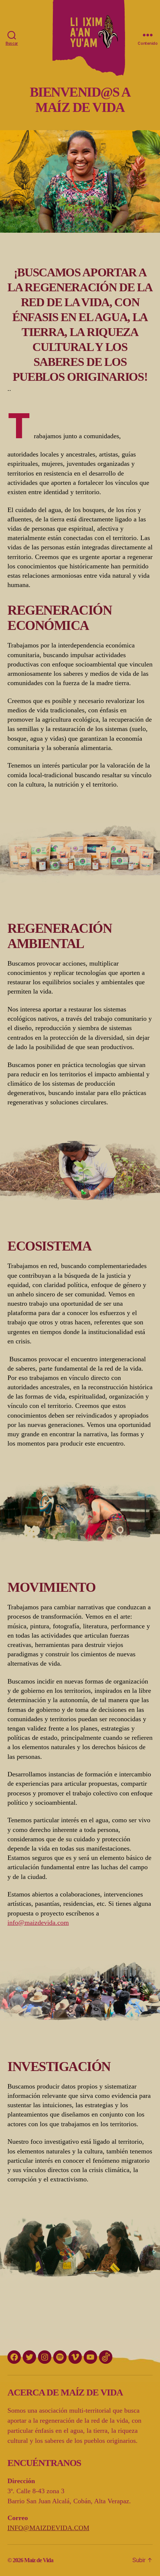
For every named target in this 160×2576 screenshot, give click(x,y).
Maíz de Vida (39, 2560)
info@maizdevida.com (38, 1923)
